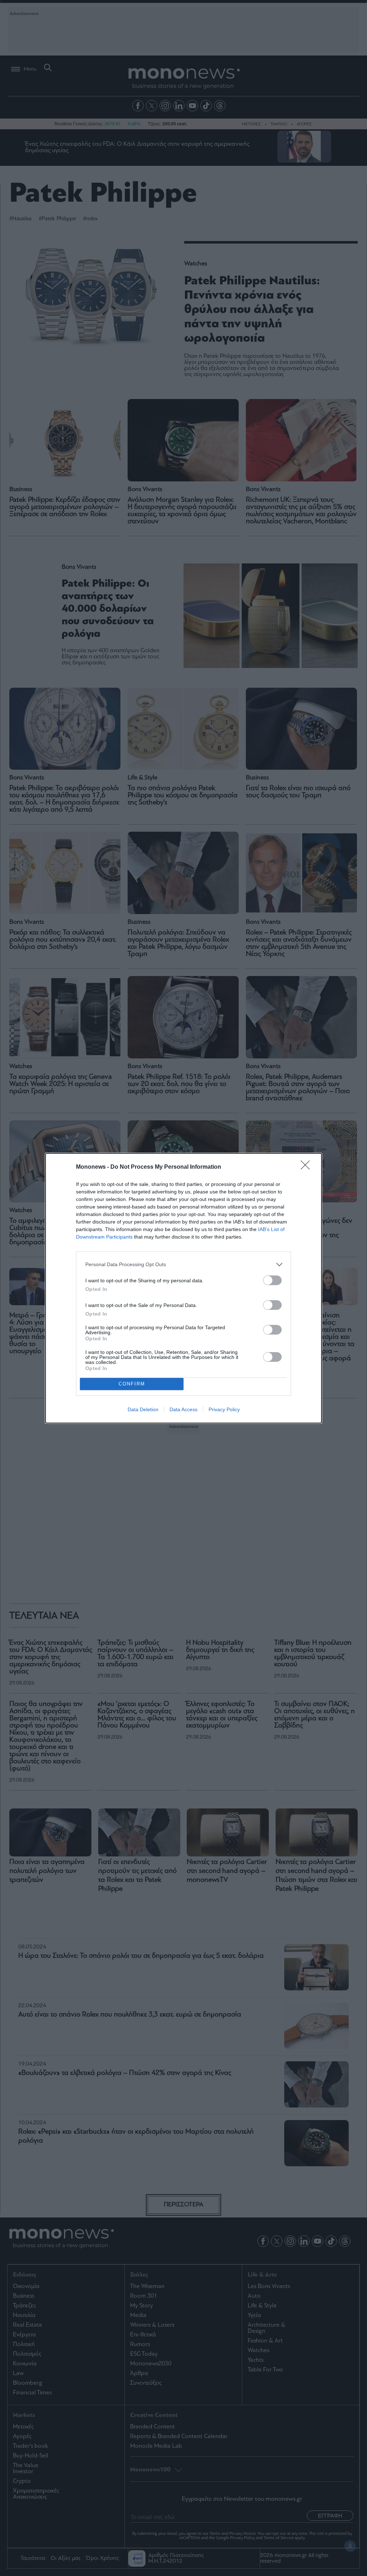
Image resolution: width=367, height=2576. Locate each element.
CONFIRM (132, 1384)
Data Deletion (143, 1409)
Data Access (183, 1409)
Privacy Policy (224, 1409)
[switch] (272, 1280)
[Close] (308, 1167)
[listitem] (183, 1265)
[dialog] (183, 1288)
